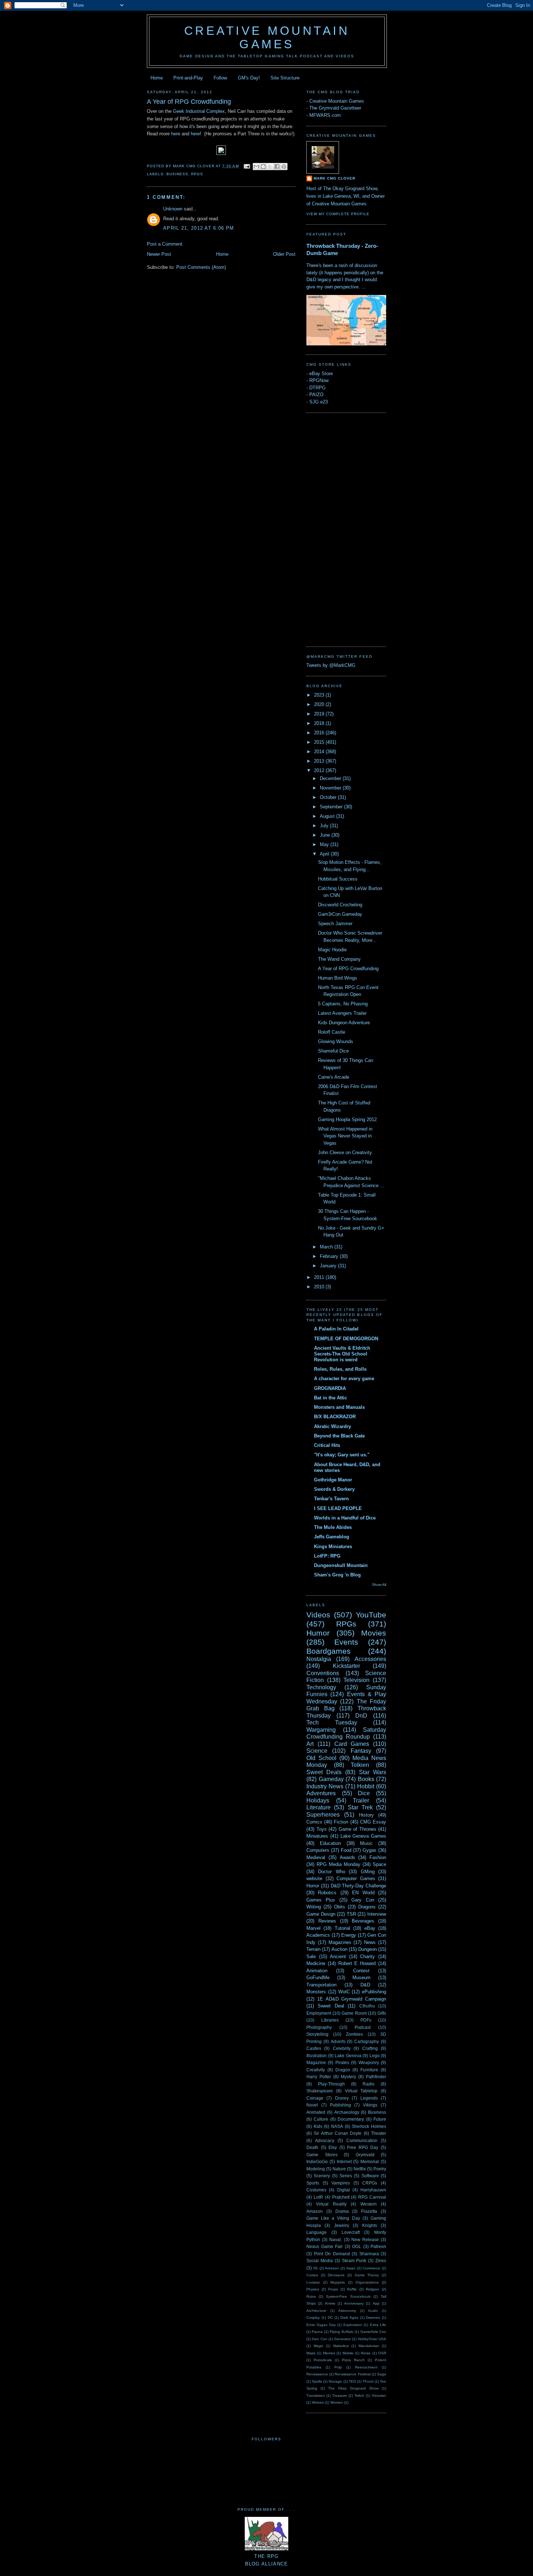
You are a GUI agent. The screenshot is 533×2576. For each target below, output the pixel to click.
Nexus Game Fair (325, 2246)
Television (356, 1680)
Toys (322, 1829)
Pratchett (341, 2197)
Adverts (338, 2041)
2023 (320, 695)
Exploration (353, 2325)
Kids (318, 2126)
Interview (377, 1914)
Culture (321, 2119)
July (325, 826)
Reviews (327, 1921)
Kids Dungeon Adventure (344, 1023)
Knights (370, 2225)
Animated (316, 2112)
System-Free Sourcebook (348, 2296)
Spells (317, 2381)
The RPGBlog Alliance (267, 2560)
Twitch (359, 2395)
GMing (368, 1872)
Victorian (379, 2395)
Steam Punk (354, 2261)
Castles (314, 2048)
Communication (362, 2140)
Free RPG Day (363, 2147)
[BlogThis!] (263, 167)
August (328, 816)
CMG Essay (373, 1822)
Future (380, 2119)
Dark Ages (349, 2317)
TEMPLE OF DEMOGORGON (346, 1339)
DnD (361, 1716)
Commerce (371, 2268)
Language (317, 2232)
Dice (364, 1793)
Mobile (348, 2353)
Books (366, 1779)
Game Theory (367, 2275)
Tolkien (360, 1765)
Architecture (316, 2311)
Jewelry (342, 2225)
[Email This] (256, 167)
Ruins (311, 2296)
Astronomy (347, 2311)
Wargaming (321, 1730)
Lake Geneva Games (363, 1836)
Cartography (367, 2041)
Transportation (321, 1985)
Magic (319, 2346)
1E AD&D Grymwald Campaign (352, 1999)
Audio (373, 2311)
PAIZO (316, 395)
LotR (318, 2197)
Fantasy (361, 1751)
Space (379, 1864)
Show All (379, 1585)
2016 (320, 733)
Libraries (330, 2020)
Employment (319, 2013)
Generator (342, 2339)
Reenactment (366, 2367)
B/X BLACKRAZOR (335, 1417)
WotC (344, 1992)
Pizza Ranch (353, 2360)
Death (312, 2147)
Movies (374, 1633)
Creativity (316, 2070)
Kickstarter (346, 1666)
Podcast (363, 2027)
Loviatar (313, 2282)
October (329, 797)
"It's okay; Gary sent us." (342, 1455)
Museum (361, 1978)
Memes (329, 2353)
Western (369, 2204)
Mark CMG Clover (334, 178)
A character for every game (344, 1379)
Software (370, 2176)
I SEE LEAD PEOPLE (338, 1508)
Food (346, 1850)
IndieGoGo (317, 2161)
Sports (313, 2183)
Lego (375, 2056)
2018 (320, 723)
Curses (312, 2275)
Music (366, 1843)
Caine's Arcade (334, 1077)
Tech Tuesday (332, 1722)
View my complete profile (338, 214)
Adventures (321, 1793)
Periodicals (323, 2360)
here (176, 134)
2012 (320, 770)
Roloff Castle (332, 1032)
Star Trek (360, 1807)
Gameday (331, 1779)
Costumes (316, 2190)
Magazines (340, 1942)
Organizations (367, 2282)
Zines (381, 2261)
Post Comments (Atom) (201, 267)
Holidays (318, 1800)
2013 (320, 761)
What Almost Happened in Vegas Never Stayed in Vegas (345, 1136)
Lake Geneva (348, 2056)
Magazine (316, 2062)
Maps (311, 2353)
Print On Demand (332, 2254)
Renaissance (317, 2374)
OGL (357, 2246)
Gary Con (363, 1900)
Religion (373, 2289)
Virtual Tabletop (361, 2091)
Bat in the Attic (330, 1398)
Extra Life (378, 2325)
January (329, 1266)
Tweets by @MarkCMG (331, 665)
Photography (319, 2027)
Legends (369, 2098)
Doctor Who (331, 1872)
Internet (344, 2161)
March (327, 1247)
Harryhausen (373, 2190)
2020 (320, 704)
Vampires (341, 2183)
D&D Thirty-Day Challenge (359, 1886)
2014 (320, 752)
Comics (314, 1822)
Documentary (351, 2119)
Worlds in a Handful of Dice (345, 1518)
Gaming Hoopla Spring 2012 (347, 1119)
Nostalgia (319, 1659)
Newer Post (159, 254)
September (332, 807)
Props (333, 2289)
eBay (370, 1928)
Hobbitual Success (338, 879)
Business (177, 174)
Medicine (316, 1963)
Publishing (340, 2105)
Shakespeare (320, 2091)
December (331, 778)
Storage (335, 2381)
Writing (314, 1907)
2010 (320, 1287)
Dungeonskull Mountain (341, 1565)
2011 (320, 1277)
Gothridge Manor (333, 1480)
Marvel (313, 1928)
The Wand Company (339, 959)
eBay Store (321, 374)
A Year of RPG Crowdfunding (348, 969)
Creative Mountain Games (267, 38)
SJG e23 (319, 402)
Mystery (348, 2077)
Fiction (341, 1822)
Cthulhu (367, 2006)
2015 (320, 742)
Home (157, 78)
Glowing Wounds (336, 1041)
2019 (320, 714)
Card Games (352, 1744)
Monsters (316, 1992)
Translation (316, 2395)
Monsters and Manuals (339, 1407)
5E (316, 2268)
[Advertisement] (335, 529)
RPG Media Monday (338, 1864)
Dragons (367, 1907)
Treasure (340, 2395)
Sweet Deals (324, 1772)
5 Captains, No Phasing (343, 1004)
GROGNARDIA (330, 1388)
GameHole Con (373, 2332)
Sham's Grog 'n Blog (337, 1575)
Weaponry (369, 2062)
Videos (318, 1615)
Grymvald (365, 2155)
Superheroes (323, 1815)
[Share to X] (270, 167)
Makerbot (341, 2346)
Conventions (323, 1673)
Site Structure (285, 78)
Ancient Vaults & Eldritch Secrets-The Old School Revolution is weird (342, 1354)
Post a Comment (165, 244)
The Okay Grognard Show (353, 2388)
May (325, 844)
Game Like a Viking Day (333, 2218)
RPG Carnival (372, 2197)
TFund (368, 2381)
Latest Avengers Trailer (342, 1013)
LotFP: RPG (327, 1556)
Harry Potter (319, 2077)
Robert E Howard (357, 1963)
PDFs (366, 2020)
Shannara (369, 2254)
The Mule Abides (333, 1527)
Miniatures (317, 1836)
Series (346, 2176)
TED (352, 2381)
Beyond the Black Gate (339, 1436)
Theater (379, 2133)
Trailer (361, 1800)
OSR (382, 2353)
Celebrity (342, 2048)
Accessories (370, 1659)
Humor (318, 1633)
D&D (365, 1985)
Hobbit (366, 1786)
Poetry (380, 2169)
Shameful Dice (333, 1051)
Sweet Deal (331, 2006)
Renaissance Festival (352, 2374)
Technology (321, 1687)
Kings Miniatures (333, 1547)
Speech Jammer (335, 924)
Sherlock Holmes (369, 2126)
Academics (318, 1935)
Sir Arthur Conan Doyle (338, 2133)
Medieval (316, 1857)
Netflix (360, 2169)
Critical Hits (327, 1445)
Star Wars (373, 1772)
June (326, 835)
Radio (369, 2084)
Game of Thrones (358, 1829)
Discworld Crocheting (340, 905)
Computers (318, 1850)
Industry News (325, 1786)
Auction (339, 1949)
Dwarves (373, 2317)
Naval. (336, 2239)
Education (330, 1843)
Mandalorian (369, 2346)
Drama (342, 2211)
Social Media (320, 2261)
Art (310, 1744)
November (331, 788)
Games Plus (321, 1900)
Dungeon (367, 1949)
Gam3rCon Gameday (340, 914)
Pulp (338, 2367)
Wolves (318, 2402)
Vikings (370, 2105)
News (370, 1942)
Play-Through (331, 2084)
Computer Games (356, 1878)
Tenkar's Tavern (331, 1499)
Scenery (322, 2176)
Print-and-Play (188, 78)
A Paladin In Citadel (336, 1329)
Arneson (332, 2268)
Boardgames (329, 1651)
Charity (367, 1956)
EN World (363, 1893)
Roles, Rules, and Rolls (340, 1369)
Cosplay (313, 2317)
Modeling (316, 2169)
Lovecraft (351, 2232)
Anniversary (354, 2303)
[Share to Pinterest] (284, 167)
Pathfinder (376, 2077)
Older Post (284, 254)
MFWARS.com (325, 115)
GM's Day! (249, 78)
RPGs (197, 174)
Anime (330, 2303)
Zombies (354, 2034)
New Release (365, 2239)
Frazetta (369, 2211)
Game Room (354, 2013)
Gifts (382, 2013)
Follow (220, 78)
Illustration (317, 2056)
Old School (321, 1758)
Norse (366, 2353)
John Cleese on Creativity (345, 1152)
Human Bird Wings (338, 978)
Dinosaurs (336, 2275)
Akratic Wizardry (332, 1426)
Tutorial (342, 1928)
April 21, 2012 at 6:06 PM (199, 228)
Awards (348, 1857)
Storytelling (317, 2034)
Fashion (378, 1857)
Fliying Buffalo (341, 2332)
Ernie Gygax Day (321, 2325)
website (314, 1878)
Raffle (352, 2289)
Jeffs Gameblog (332, 1537)
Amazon (315, 2211)
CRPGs (370, 2183)
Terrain (313, 1949)
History (366, 1815)
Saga (382, 2374)
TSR (351, 1914)
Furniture (369, 2070)
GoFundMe (318, 1978)
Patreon (378, 2246)
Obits (340, 1907)
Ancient (338, 1956)
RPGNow (319, 380)
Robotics (327, 1893)
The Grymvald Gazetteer (335, 108)
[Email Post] (247, 166)
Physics (313, 2289)
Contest (361, 1971)
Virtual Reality (331, 2204)
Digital (344, 2190)
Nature (339, 2169)
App (376, 2303)
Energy (349, 1935)
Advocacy (325, 2140)
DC (330, 2317)
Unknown (173, 209)
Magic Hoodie (332, 950)
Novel (312, 2105)
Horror (313, 1886)
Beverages (363, 1921)
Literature (319, 1807)
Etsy (333, 2147)
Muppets (338, 2282)
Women (337, 2402)
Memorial (370, 2161)
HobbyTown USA (372, 2339)
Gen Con (319, 2339)
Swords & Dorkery (334, 1489)
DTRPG (317, 388)
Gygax (369, 1850)
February (330, 1256)
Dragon (343, 2070)
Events (346, 1642)
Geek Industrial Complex (199, 111)
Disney (342, 2098)
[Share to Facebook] (277, 167)
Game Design (321, 1914)
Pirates (342, 2062)
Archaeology (347, 2112)
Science (317, 1751)
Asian (351, 2268)
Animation (317, 1971)
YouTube (371, 1615)
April (325, 854)
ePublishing (374, 1992)
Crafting (370, 2048)
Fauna (317, 2332)
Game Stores (322, 2155)
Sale (311, 1956)
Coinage (315, 2098)
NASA (337, 2126)
